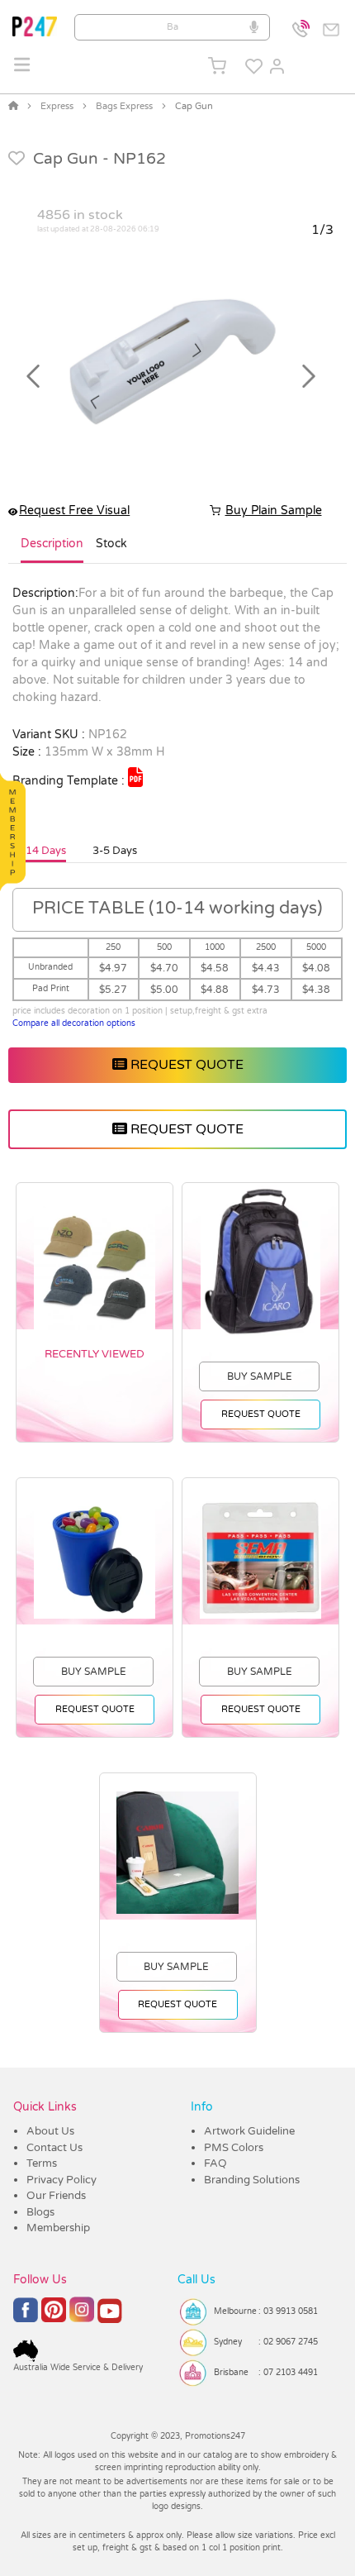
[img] (135, 777)
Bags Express (124, 106)
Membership (58, 2228)
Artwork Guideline (249, 2131)
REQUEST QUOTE (185, 1065)
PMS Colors (234, 2148)
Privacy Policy (62, 2180)
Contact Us (54, 2148)
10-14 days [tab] (37, 851)
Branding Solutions (252, 2180)
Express (57, 106)
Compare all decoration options (74, 1023)
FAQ (215, 2163)
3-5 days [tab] (115, 851)
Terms (42, 2163)
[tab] (52, 551)
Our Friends (56, 2196)
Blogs (40, 2212)
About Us (50, 2131)
